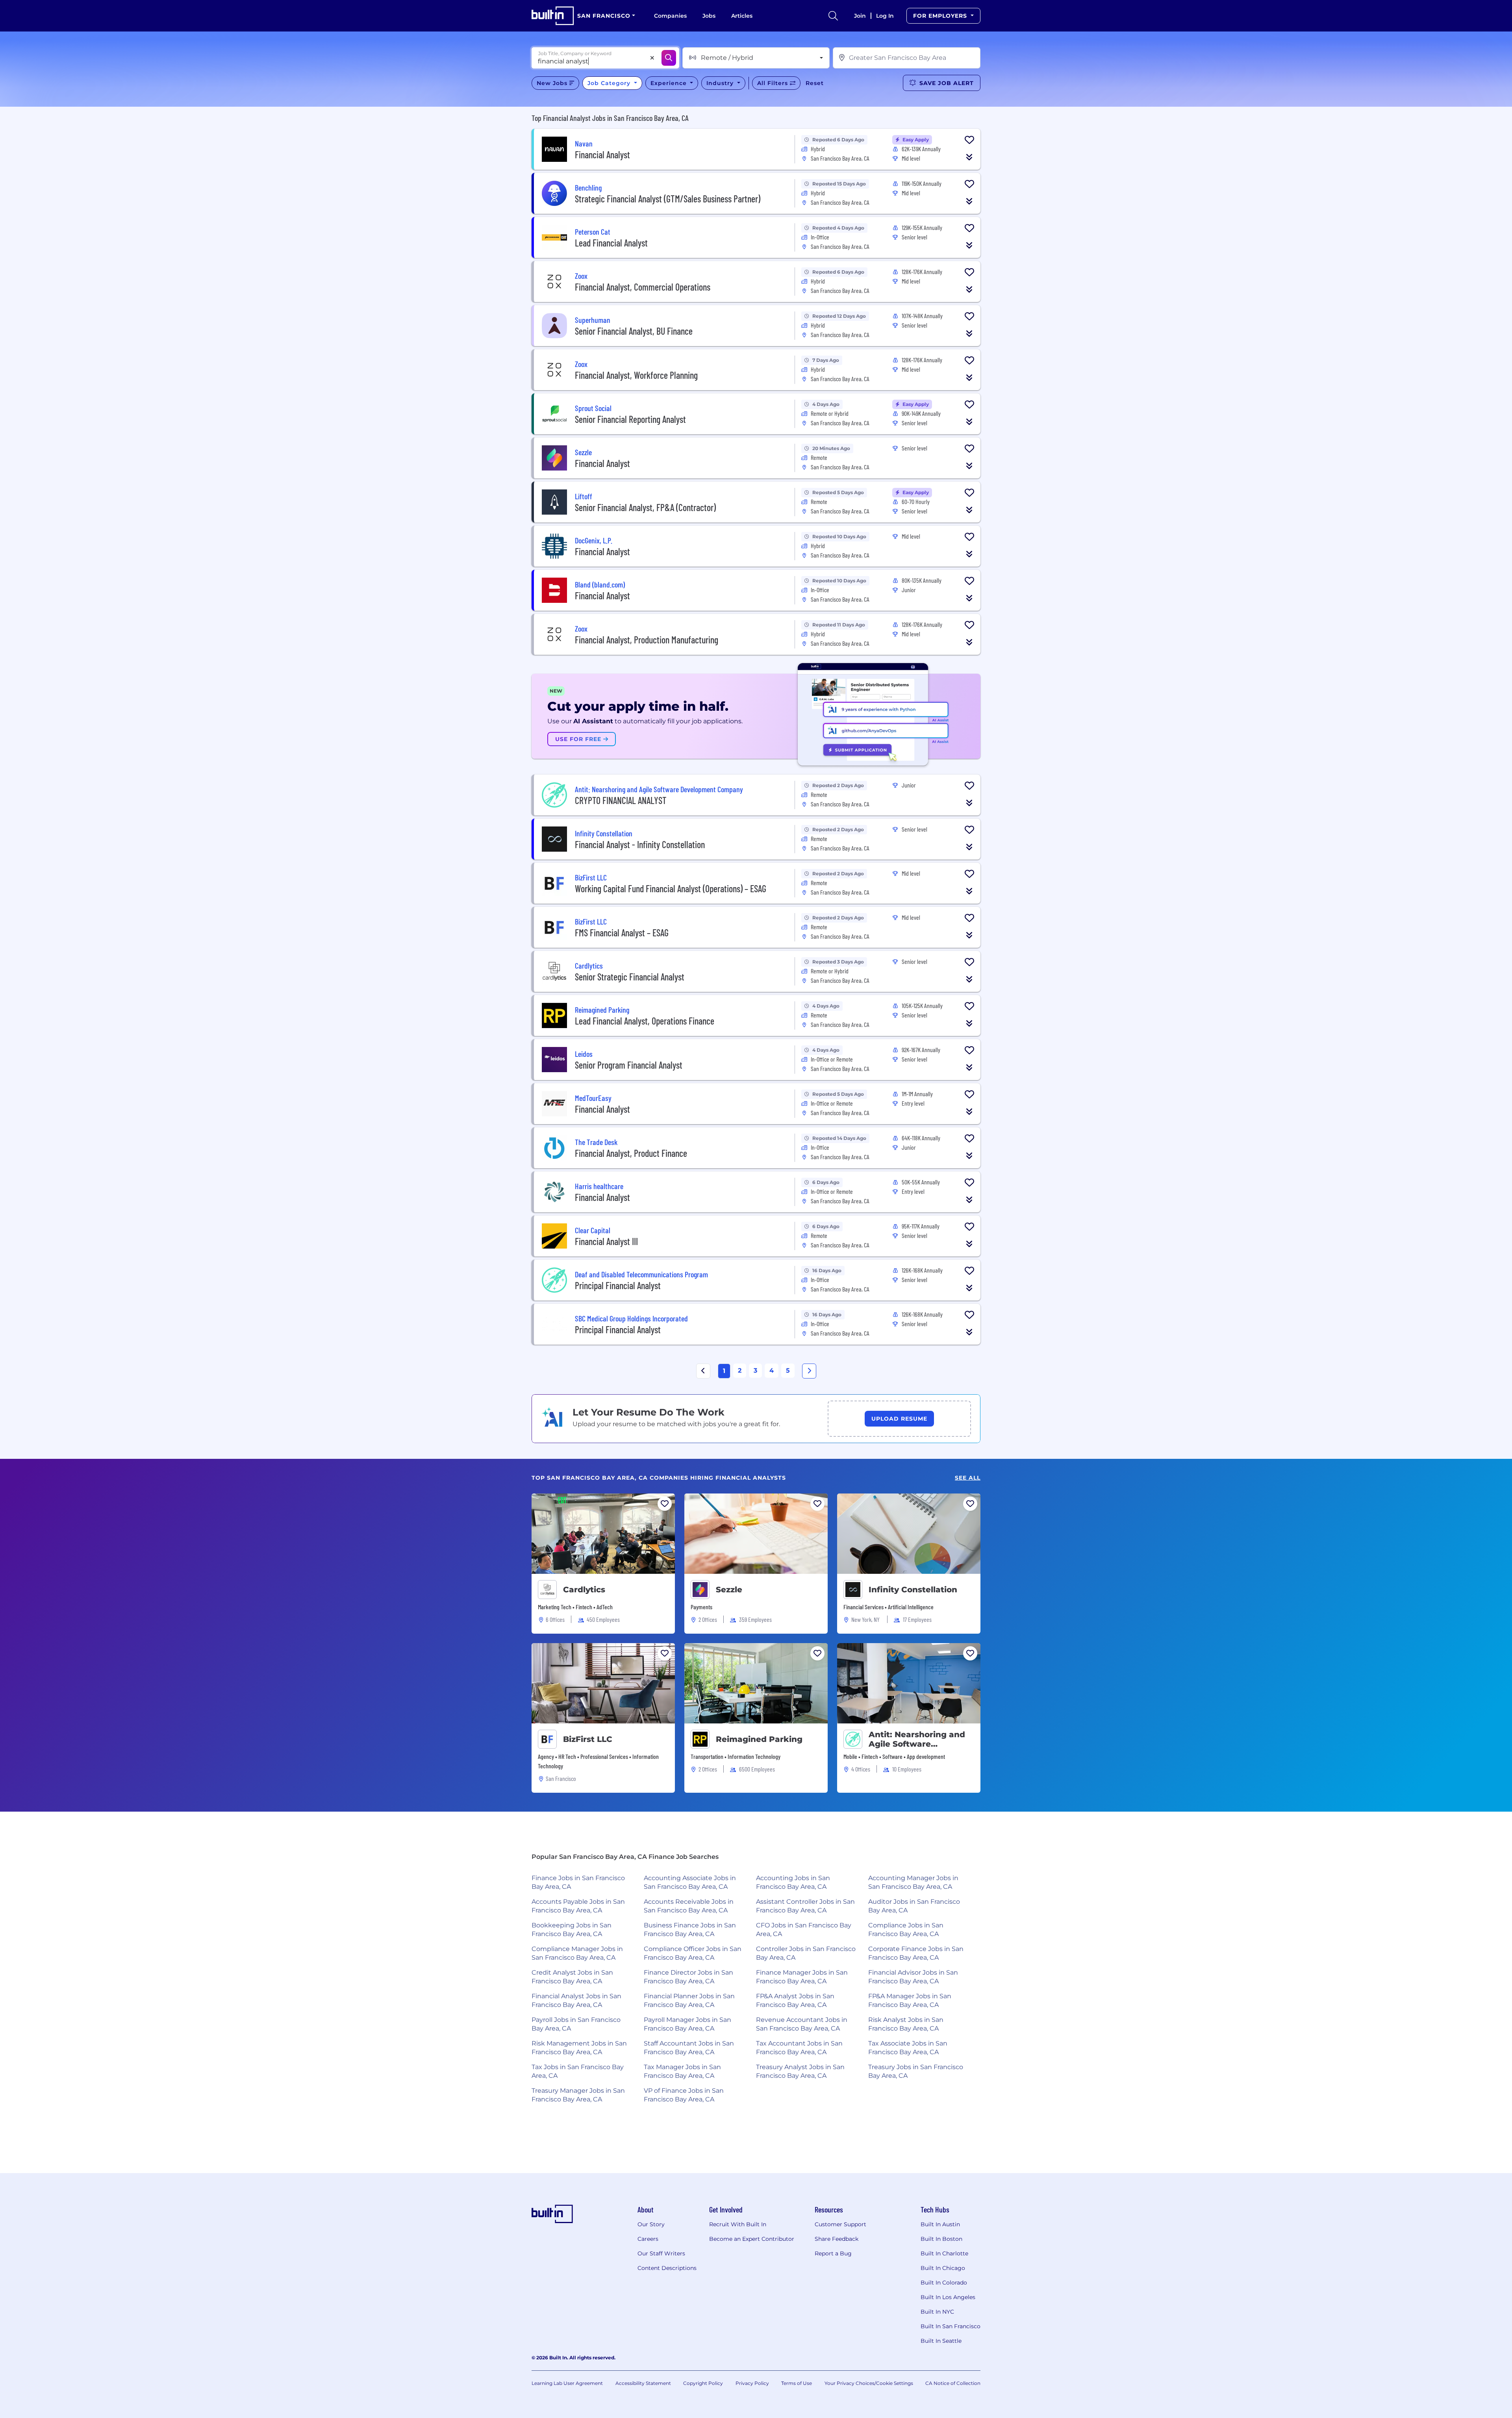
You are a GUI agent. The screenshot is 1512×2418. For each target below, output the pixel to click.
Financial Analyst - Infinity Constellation (640, 844)
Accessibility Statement (643, 2383)
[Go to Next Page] (809, 1371)
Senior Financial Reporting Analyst (630, 419)
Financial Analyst (602, 155)
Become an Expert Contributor (752, 2239)
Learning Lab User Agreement (567, 2383)
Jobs (709, 16)
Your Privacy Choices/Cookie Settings (869, 2383)
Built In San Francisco (951, 2326)
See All (968, 1478)
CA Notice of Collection (953, 2383)
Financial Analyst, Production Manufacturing (647, 640)
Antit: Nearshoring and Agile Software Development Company (918, 1739)
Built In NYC (937, 2312)
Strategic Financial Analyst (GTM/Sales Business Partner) (668, 199)
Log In (885, 16)
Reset (815, 83)
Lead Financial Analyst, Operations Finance (645, 1021)
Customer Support (840, 2224)
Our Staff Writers (661, 2253)
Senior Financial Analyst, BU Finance (634, 331)
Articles (742, 16)
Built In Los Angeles (948, 2297)
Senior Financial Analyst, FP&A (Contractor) (645, 507)
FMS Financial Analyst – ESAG (622, 933)
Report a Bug (833, 2253)
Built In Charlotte (944, 2253)
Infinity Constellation (913, 1590)
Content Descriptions (667, 2268)
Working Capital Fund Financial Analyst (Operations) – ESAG (671, 888)
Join (860, 16)
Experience (670, 83)
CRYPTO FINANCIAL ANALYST (621, 800)
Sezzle (729, 1590)
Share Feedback (837, 2239)
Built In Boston (941, 2239)
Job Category (610, 83)
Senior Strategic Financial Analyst (630, 977)
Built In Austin (940, 2224)
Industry (721, 83)
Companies (670, 16)
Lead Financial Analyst (611, 243)
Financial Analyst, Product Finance (631, 1153)
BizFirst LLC (588, 1739)
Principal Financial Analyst (618, 1285)
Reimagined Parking (759, 1739)
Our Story (651, 2224)
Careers (648, 2239)
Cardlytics (584, 1590)
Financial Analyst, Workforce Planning (636, 375)
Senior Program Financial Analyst (629, 1065)
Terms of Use (797, 2383)
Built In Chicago (943, 2268)
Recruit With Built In (738, 2224)
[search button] (833, 16)
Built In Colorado (944, 2283)
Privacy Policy (752, 2383)
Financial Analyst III (606, 1241)
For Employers (941, 16)
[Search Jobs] (669, 58)
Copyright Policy (703, 2383)
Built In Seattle (941, 2341)
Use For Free (579, 739)
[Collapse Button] (969, 157)
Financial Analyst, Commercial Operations (643, 287)
